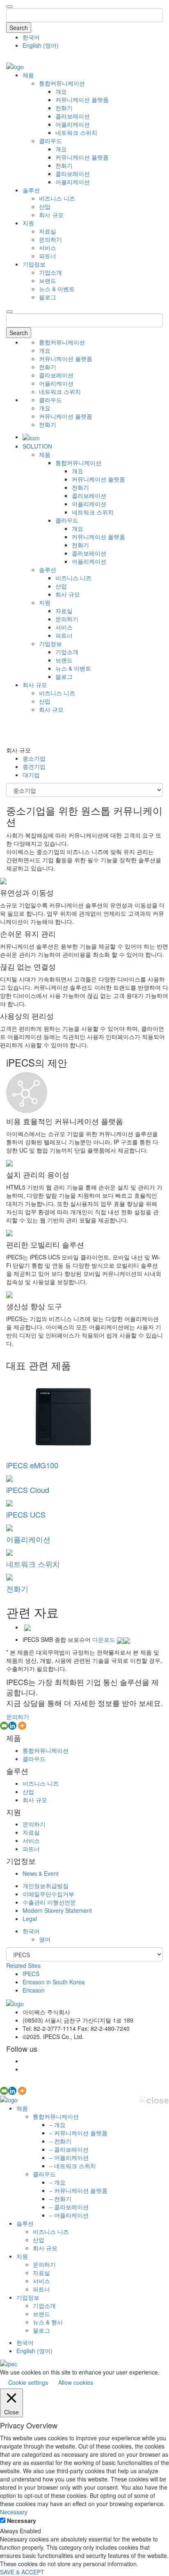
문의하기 (50, 239)
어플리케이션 (73, 124)
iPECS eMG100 (32, 1465)
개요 (61, 91)
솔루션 (31, 190)
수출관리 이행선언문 (49, 1902)
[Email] (4, 1726)
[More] (22, 1726)
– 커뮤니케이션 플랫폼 (78, 2133)
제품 (28, 75)
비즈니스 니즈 (57, 198)
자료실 (48, 231)
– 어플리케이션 (69, 2157)
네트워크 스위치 (76, 132)
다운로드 (105, 1639)
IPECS (31, 1974)
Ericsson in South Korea (54, 1982)
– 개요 (57, 2125)
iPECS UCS (26, 1514)
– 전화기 (60, 2141)
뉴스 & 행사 (48, 2322)
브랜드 (48, 280)
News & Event (41, 1873)
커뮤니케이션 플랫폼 (82, 100)
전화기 (64, 108)
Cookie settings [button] (28, 2382)
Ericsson (34, 1990)
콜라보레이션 (73, 116)
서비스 (48, 248)
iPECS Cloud (28, 1490)
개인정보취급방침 (46, 1886)
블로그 (48, 297)
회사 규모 (51, 215)
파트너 (48, 256)
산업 (45, 206)
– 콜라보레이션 (69, 2149)
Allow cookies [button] (76, 2382)
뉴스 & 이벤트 (57, 289)
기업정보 (34, 264)
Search (19, 28)
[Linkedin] (12, 1726)
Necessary (22, 2520)
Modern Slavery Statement (57, 1910)
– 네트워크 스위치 (73, 2166)
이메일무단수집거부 (48, 1894)
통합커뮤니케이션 (62, 83)
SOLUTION (37, 446)
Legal (30, 1919)
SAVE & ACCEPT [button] (22, 2572)
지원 (28, 223)
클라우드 (50, 141)
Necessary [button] (14, 2512)
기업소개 (50, 272)
